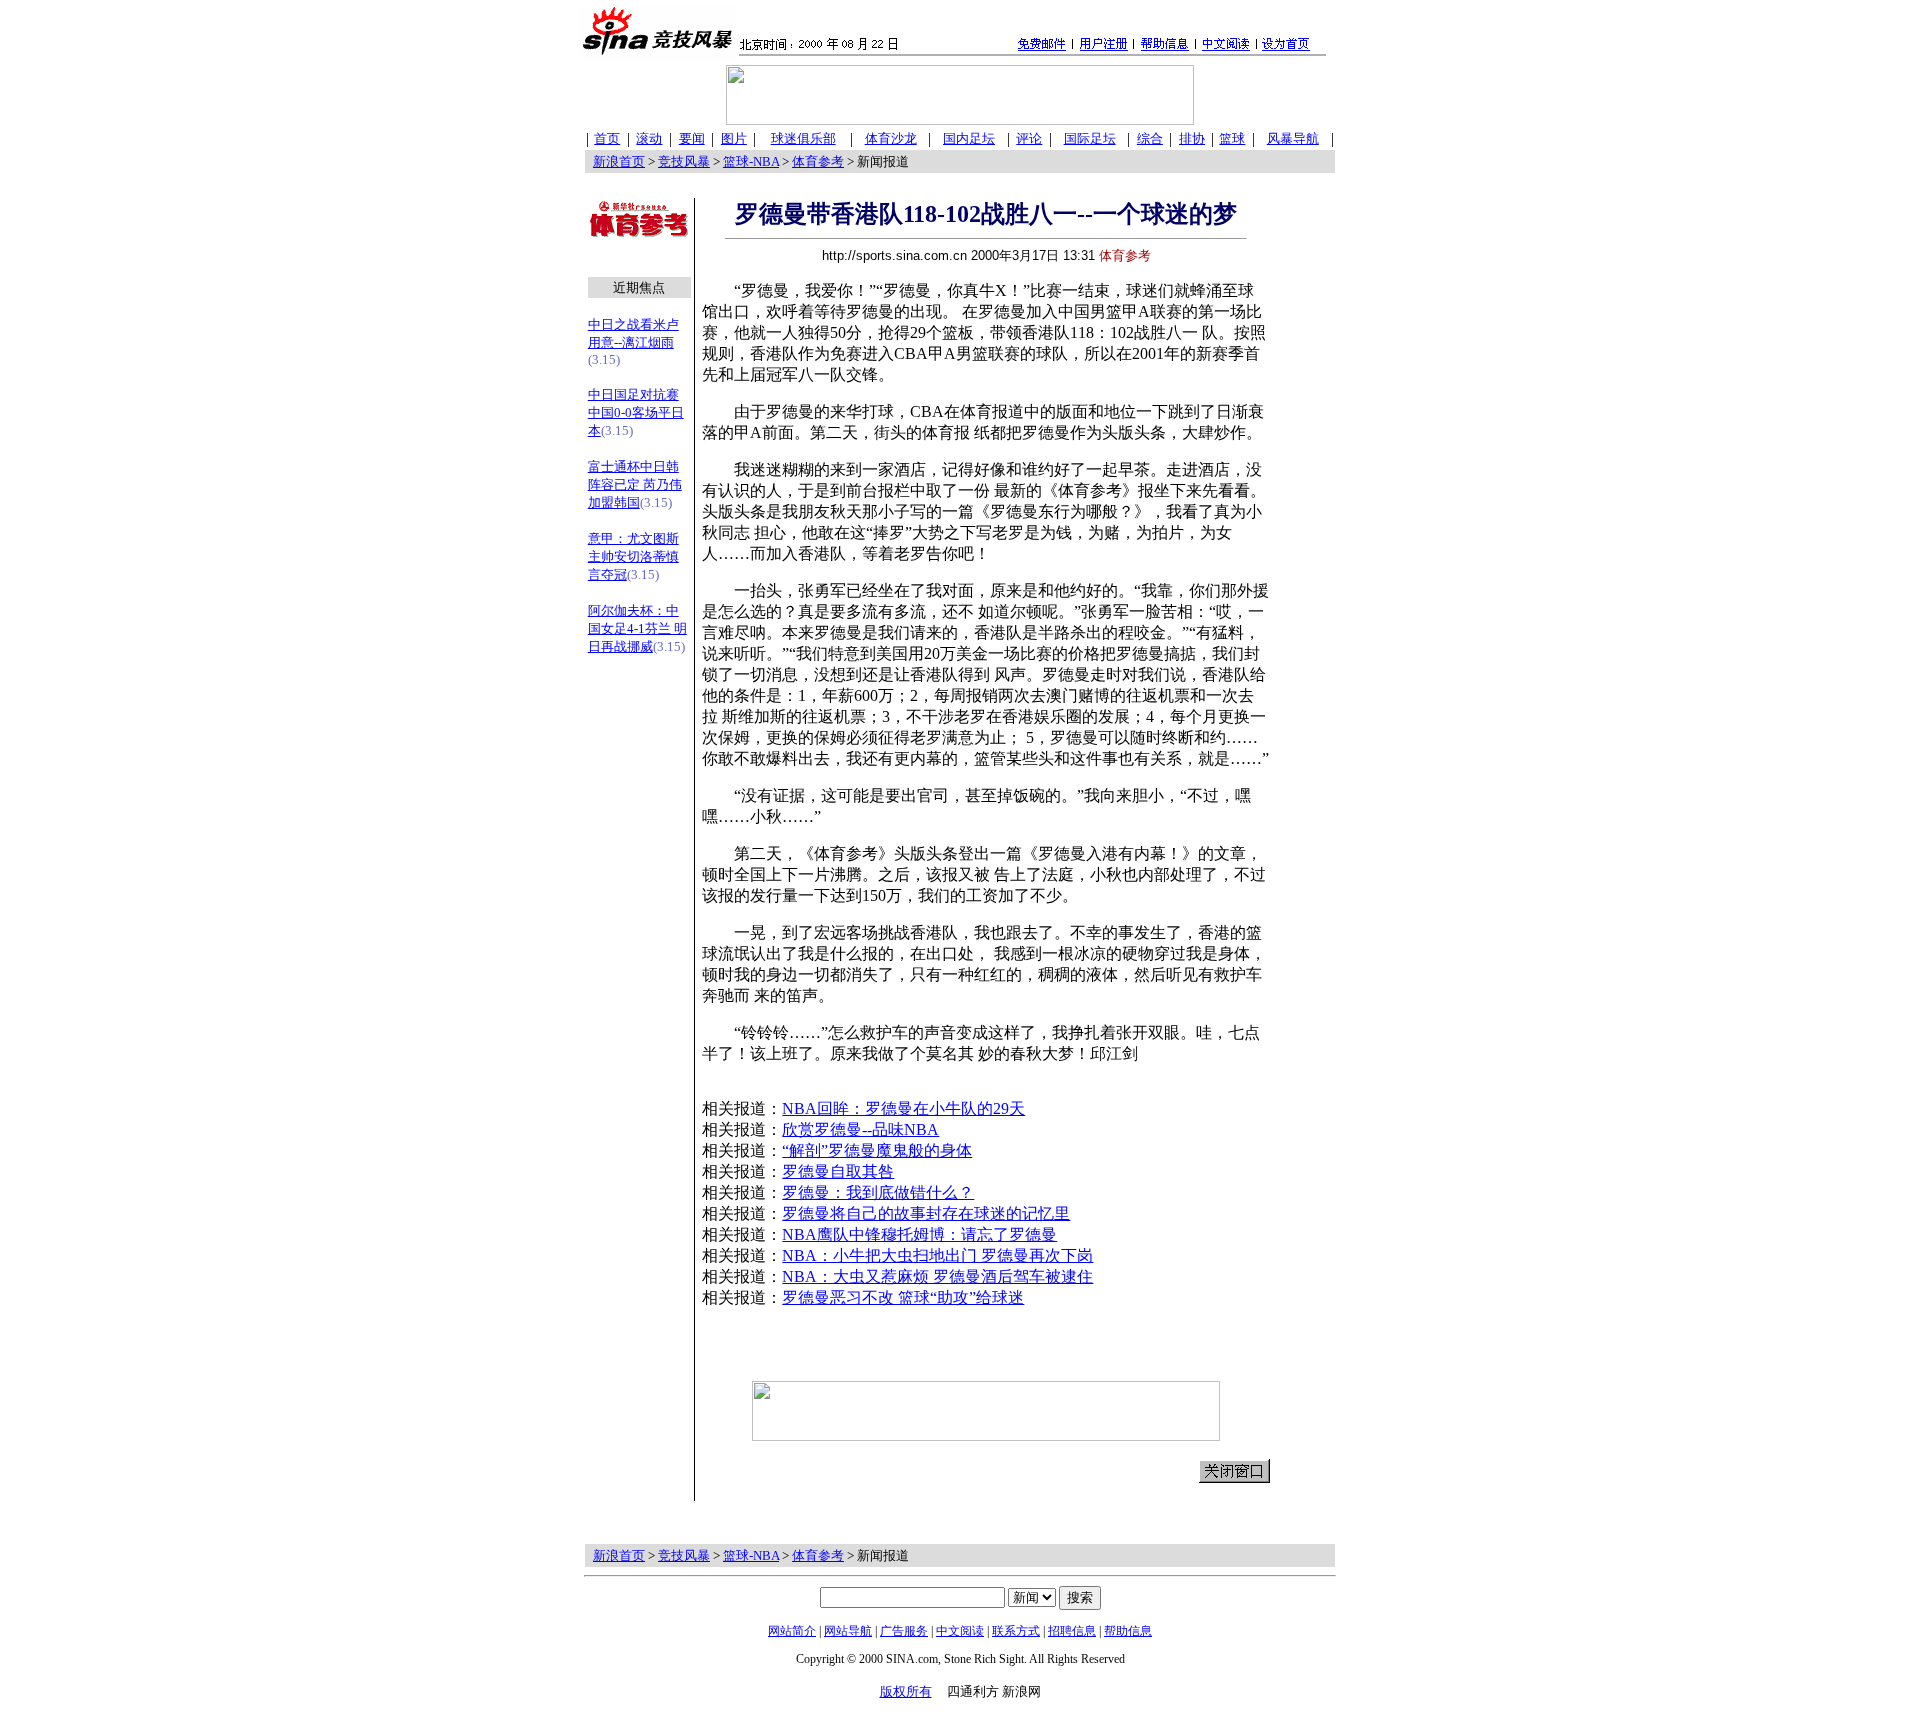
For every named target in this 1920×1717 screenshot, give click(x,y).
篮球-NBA (751, 161)
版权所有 (906, 1691)
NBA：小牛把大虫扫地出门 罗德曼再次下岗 (937, 1255)
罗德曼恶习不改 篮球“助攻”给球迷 (903, 1297)
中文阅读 (960, 1631)
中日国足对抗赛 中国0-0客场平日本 (636, 412)
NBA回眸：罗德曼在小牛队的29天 (903, 1108)
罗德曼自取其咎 (838, 1171)
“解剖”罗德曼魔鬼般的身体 (877, 1150)
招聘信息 (1072, 1631)
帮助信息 (1128, 1631)
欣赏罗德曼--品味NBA (860, 1129)
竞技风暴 (684, 161)
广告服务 (904, 1631)
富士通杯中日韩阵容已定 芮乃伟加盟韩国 (635, 484)
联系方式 (1016, 1631)
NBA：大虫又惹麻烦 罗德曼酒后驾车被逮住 (937, 1276)
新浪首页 (619, 161)
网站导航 (848, 1631)
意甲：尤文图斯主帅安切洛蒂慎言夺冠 (633, 556)
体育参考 (818, 161)
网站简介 (792, 1631)
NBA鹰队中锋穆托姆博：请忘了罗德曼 (919, 1234)
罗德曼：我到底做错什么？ (878, 1192)
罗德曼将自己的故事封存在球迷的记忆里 (926, 1213)
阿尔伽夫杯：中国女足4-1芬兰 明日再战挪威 (637, 628)
